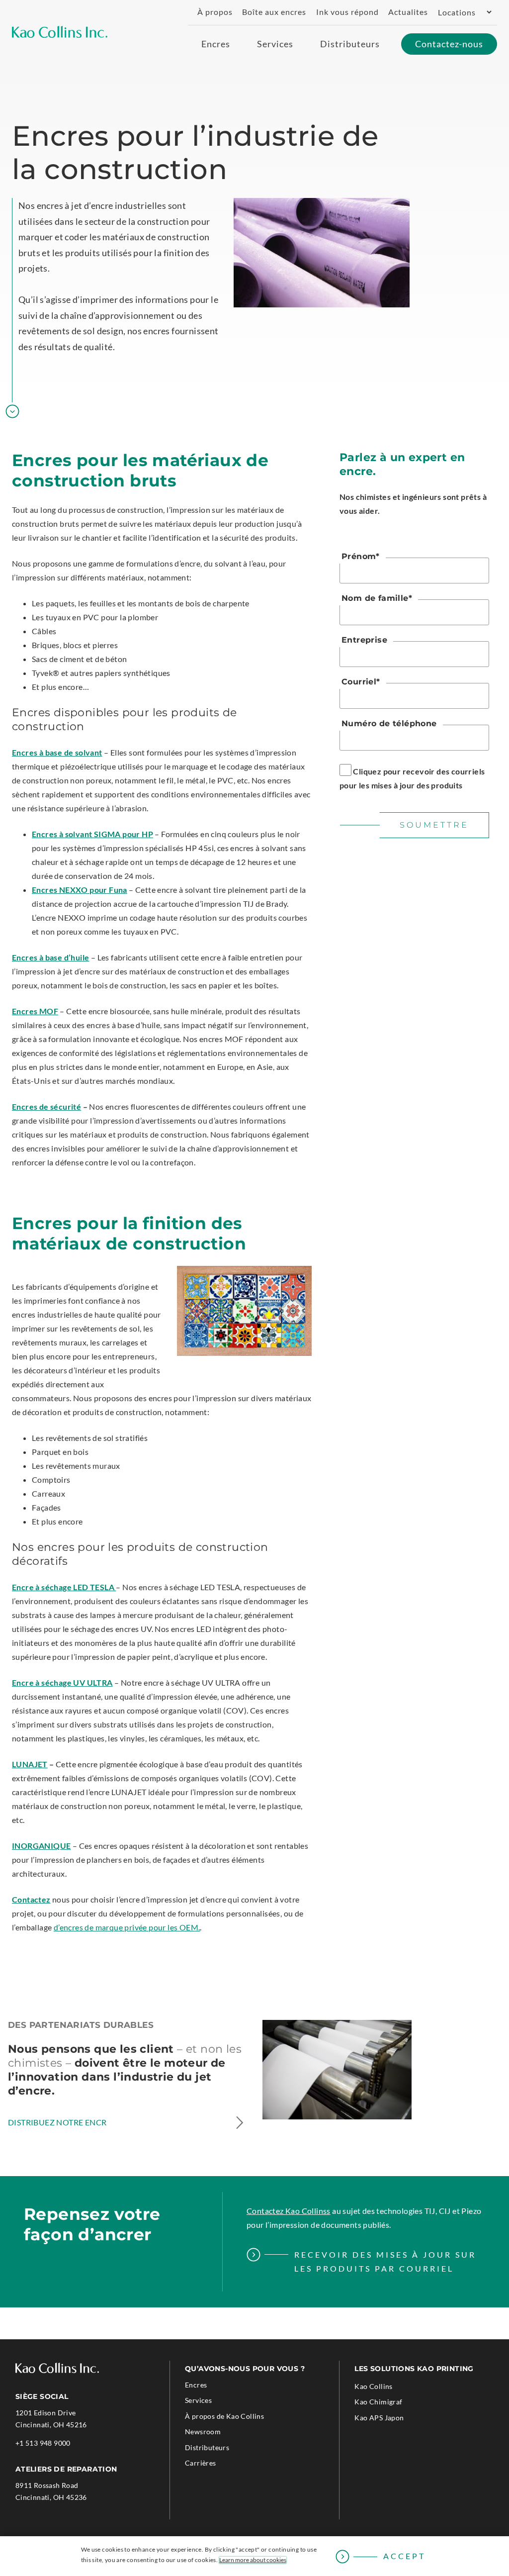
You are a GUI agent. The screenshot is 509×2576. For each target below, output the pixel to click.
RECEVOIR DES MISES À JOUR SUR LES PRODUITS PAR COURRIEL (385, 2261)
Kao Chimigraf (392, 2403)
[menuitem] (211, 12)
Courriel (361, 682)
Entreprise (364, 640)
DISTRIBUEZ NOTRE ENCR (57, 2122)
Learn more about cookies (253, 2560)
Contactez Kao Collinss (289, 2211)
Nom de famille (377, 598)
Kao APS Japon (393, 2419)
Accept (404, 2556)
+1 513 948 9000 (43, 2444)
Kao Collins (373, 2386)
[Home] (60, 32)
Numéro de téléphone (389, 723)
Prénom (361, 556)
